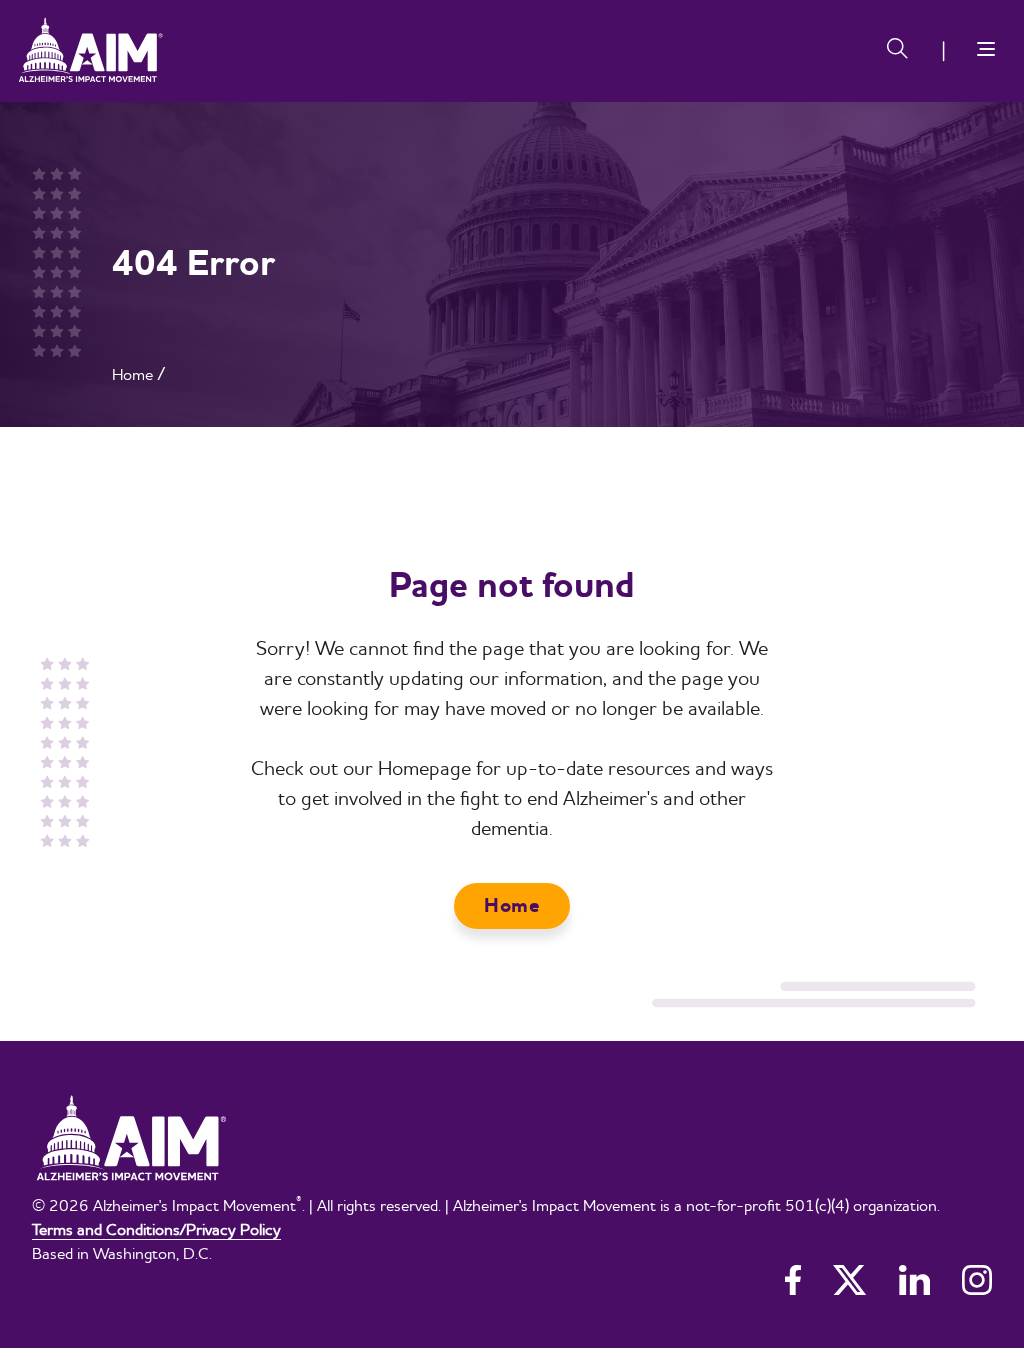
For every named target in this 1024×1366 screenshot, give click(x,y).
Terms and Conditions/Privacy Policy (156, 1229)
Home (132, 374)
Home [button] (512, 905)
